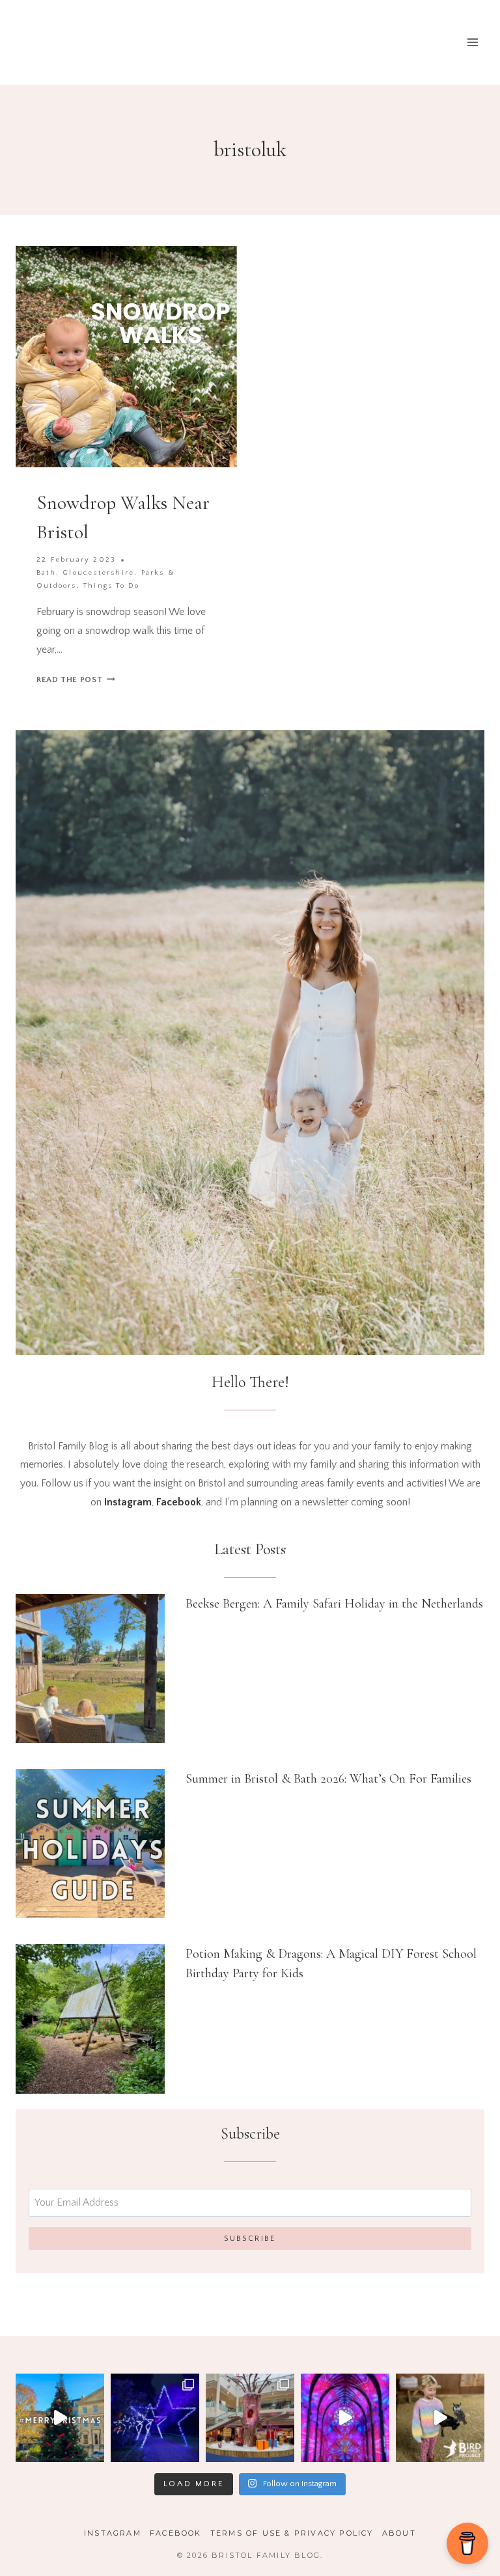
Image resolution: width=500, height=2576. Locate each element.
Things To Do (111, 586)
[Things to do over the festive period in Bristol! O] (60, 2418)
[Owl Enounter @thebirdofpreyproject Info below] (440, 2418)
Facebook (176, 2533)
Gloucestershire (98, 573)
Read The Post (76, 679)
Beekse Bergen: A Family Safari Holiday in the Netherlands (334, 1604)
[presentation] (90, 1668)
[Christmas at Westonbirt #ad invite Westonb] (155, 2418)
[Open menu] (472, 42)
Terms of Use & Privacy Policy (292, 2533)
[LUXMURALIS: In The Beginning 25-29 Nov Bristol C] (345, 2418)
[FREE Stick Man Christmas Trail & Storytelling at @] (250, 2418)
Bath (46, 573)
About (399, 2533)
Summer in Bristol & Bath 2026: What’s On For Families (328, 1779)
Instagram (113, 2533)
